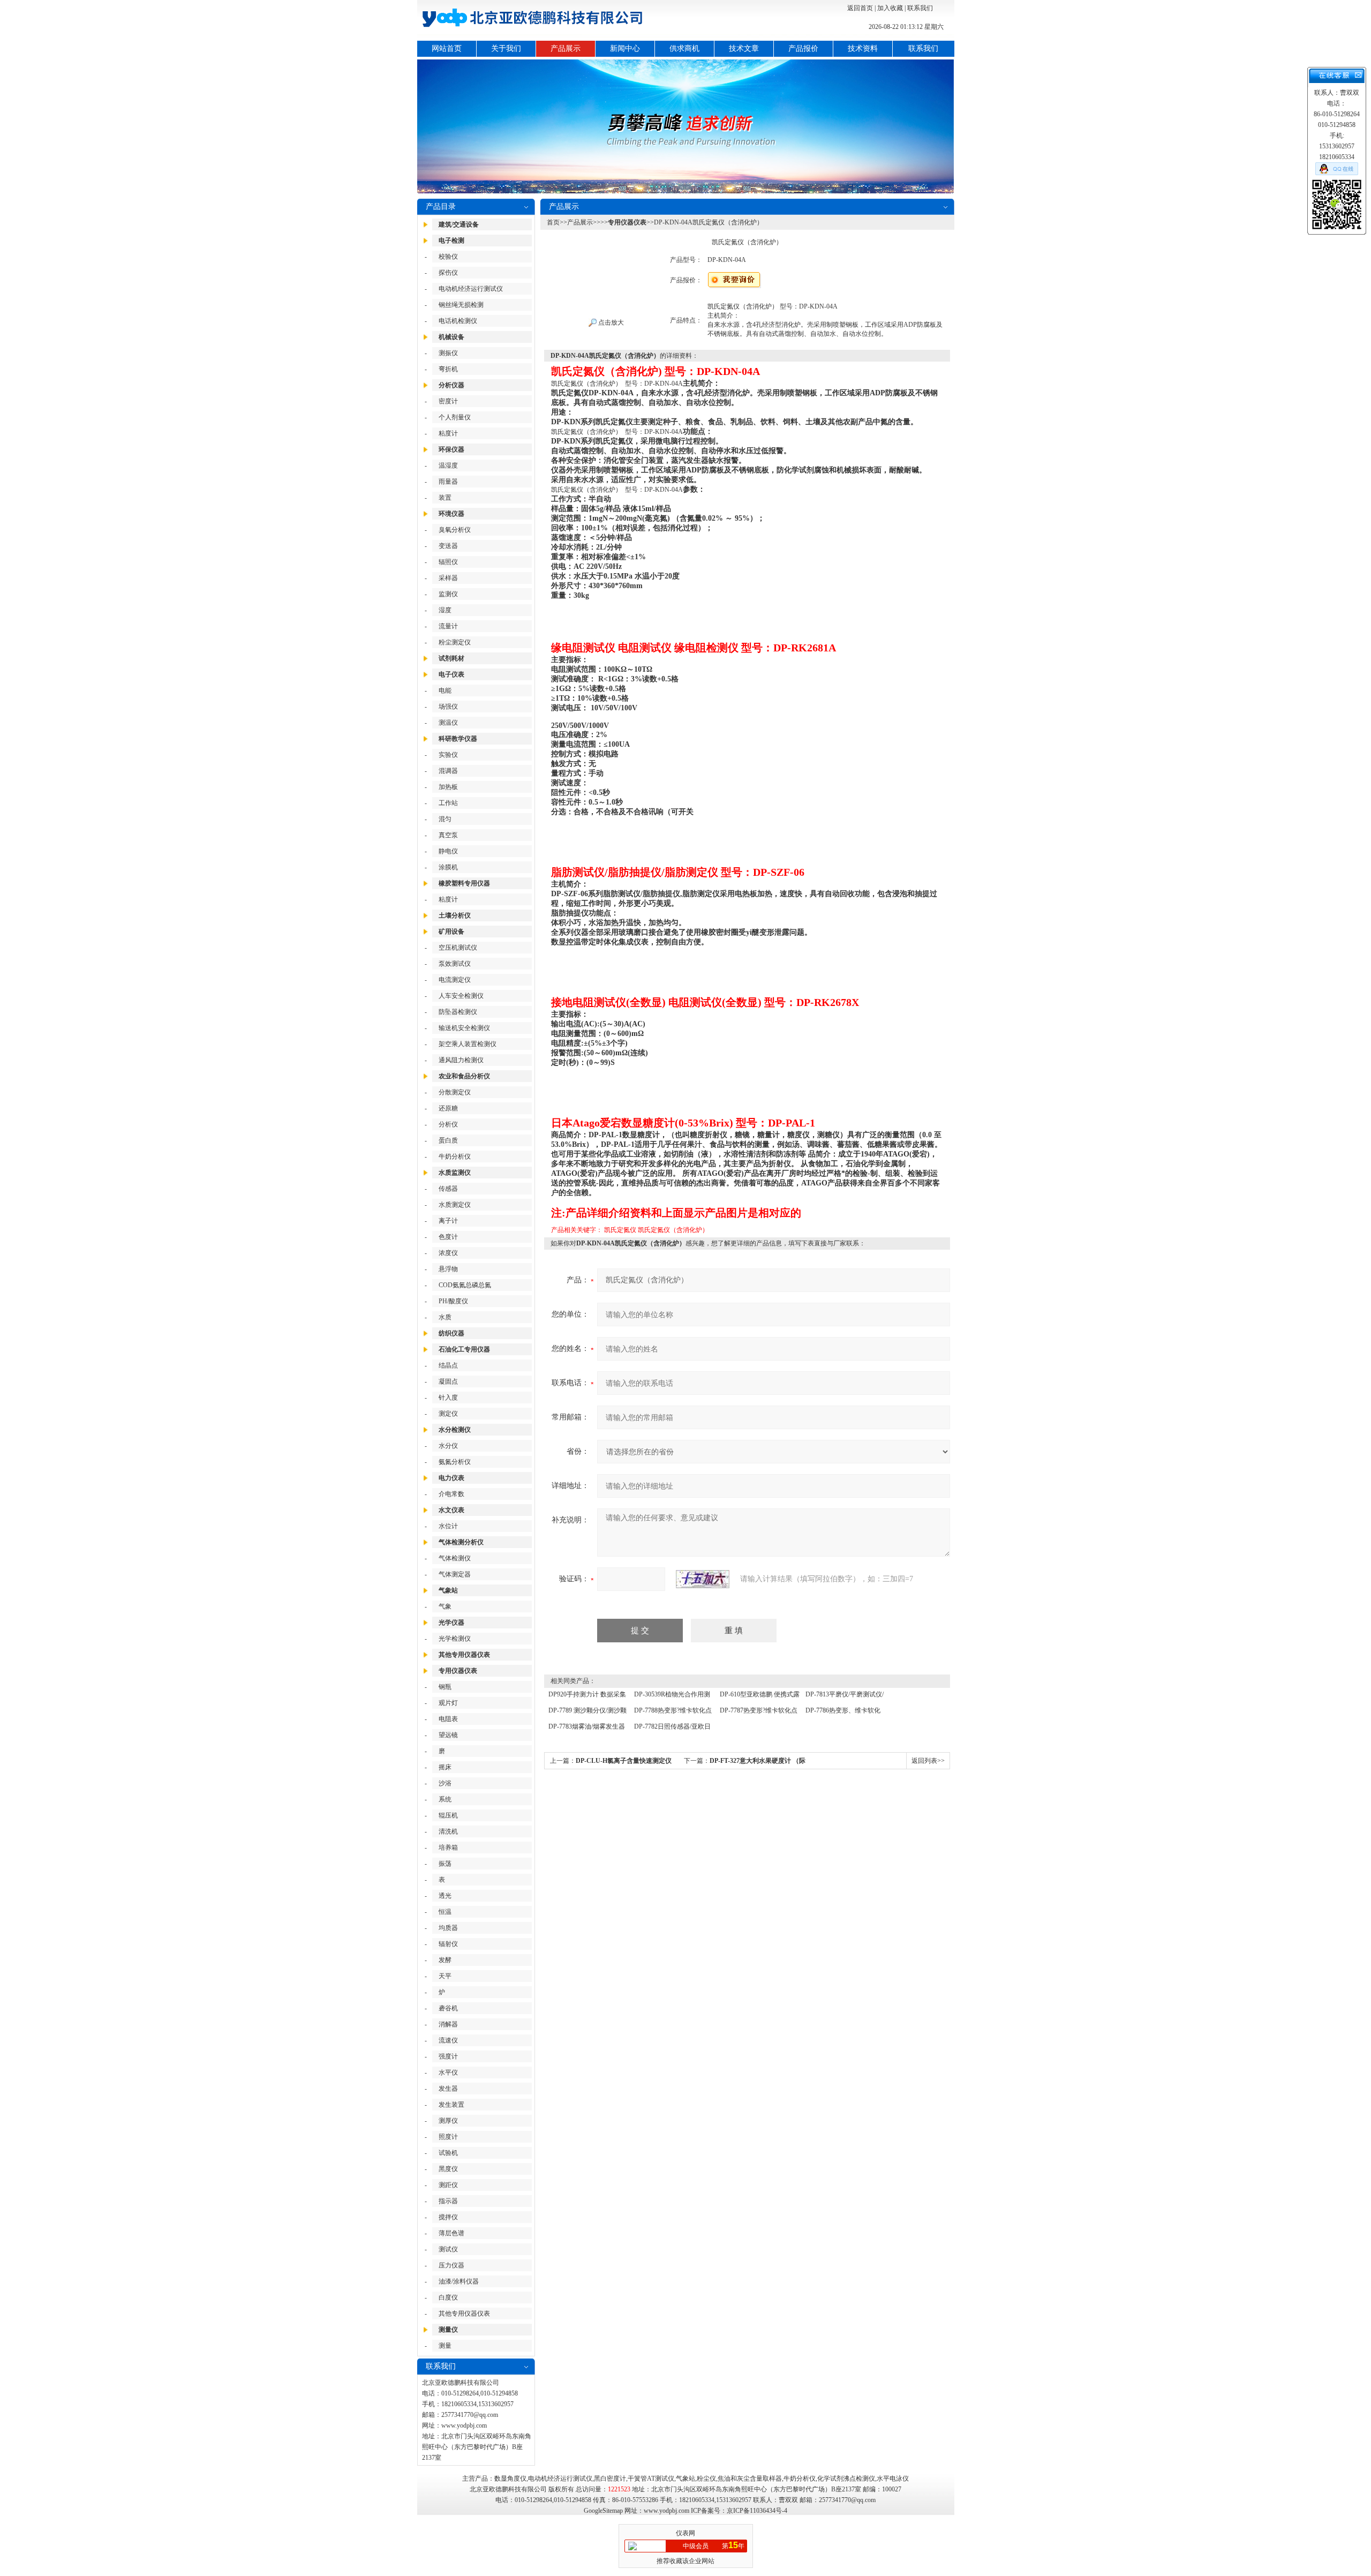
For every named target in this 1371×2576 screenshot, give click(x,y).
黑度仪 (448, 2169)
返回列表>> (928, 1761)
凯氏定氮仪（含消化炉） (673, 1230)
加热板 (448, 787)
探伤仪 (448, 273)
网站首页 (447, 48)
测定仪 (448, 1414)
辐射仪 (448, 1944)
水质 (445, 1317)
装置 (445, 498)
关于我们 (506, 48)
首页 (553, 222)
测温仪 (448, 723)
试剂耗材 (451, 658)
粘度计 (448, 433)
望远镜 (448, 1735)
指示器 (448, 2201)
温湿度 (448, 465)
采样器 (448, 578)
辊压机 (448, 1815)
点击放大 (610, 322)
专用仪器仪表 (458, 1671)
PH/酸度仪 (453, 1301)
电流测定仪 (455, 980)
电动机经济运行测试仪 (471, 289)
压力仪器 (451, 2265)
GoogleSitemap (603, 2511)
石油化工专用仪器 (464, 1349)
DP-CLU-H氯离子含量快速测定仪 (624, 1761)
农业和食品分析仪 (464, 1076)
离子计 (448, 1221)
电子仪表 (451, 674)
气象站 (448, 1590)
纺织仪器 (451, 1333)
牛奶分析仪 (455, 1156)
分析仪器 (451, 385)
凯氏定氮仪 (620, 1230)
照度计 (448, 2137)
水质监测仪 (455, 1173)
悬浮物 (448, 1269)
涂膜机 (448, 867)
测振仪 (448, 353)
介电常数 (451, 1494)
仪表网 (685, 2533)
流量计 (448, 626)
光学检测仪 (455, 1639)
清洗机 (448, 1831)
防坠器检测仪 (458, 1012)
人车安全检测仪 (461, 996)
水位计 (448, 1526)
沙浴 (445, 1783)
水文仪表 (451, 1510)
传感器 (448, 1189)
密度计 (448, 401)
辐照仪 (448, 562)
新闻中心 (625, 48)
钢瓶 (445, 1687)
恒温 (445, 1912)
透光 (445, 1896)
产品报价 (803, 48)
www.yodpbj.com (464, 2425)
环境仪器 (451, 514)
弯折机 (448, 369)
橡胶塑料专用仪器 (464, 883)
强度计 (448, 2056)
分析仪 (448, 1124)
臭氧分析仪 (455, 530)
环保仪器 (451, 449)
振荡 (445, 1864)
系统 (445, 1799)
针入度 (448, 1398)
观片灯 (448, 1703)
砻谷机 (448, 2008)
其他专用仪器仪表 (464, 1655)
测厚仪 (448, 2121)
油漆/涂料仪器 (459, 2281)
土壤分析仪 (455, 915)
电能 (445, 690)
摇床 (445, 1767)
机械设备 (451, 337)
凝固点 (448, 1381)
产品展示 (566, 48)
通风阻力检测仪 (461, 1060)
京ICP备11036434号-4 (757, 2511)
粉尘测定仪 (455, 642)
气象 (445, 1606)
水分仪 (448, 1446)
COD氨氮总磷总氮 (465, 1285)
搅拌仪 (448, 2217)
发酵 (445, 1960)
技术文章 (744, 48)
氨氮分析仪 (455, 1462)
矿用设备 (451, 932)
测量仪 (448, 2330)
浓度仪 (448, 1253)
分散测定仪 (455, 1092)
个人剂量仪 (455, 417)
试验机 (448, 2153)
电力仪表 (451, 1478)
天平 (445, 1976)
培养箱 (448, 1847)
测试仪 (448, 2249)
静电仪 (448, 851)
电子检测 (451, 241)
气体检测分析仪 (461, 1542)
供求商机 (684, 48)
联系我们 (920, 8)
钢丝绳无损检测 (461, 305)
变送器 (448, 546)
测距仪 (448, 2185)
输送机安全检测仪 (464, 1028)
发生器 (448, 2089)
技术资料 (863, 48)
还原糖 (448, 1108)
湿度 (445, 610)
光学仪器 (451, 1623)
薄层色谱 (451, 2233)
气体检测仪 (455, 1558)
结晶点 (448, 1365)
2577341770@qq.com (470, 2415)
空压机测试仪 (458, 948)
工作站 (448, 803)
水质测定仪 (455, 1205)
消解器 (448, 2024)
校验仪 (448, 257)
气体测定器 (455, 1574)
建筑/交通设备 (459, 224)
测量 (445, 2346)
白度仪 (448, 2297)
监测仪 (448, 594)
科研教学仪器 (458, 739)
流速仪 (448, 2040)
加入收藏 (890, 8)
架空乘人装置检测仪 (468, 1044)
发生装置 (451, 2105)
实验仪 (448, 755)
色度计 (448, 1237)
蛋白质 (448, 1140)
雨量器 (448, 482)
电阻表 (448, 1719)
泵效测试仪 (455, 964)
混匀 (445, 819)
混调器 (448, 771)
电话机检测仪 (458, 321)
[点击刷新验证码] (703, 1579)
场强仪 (448, 707)
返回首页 (860, 8)
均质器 (448, 1928)
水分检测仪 (455, 1430)
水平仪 (448, 2072)
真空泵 (448, 835)
